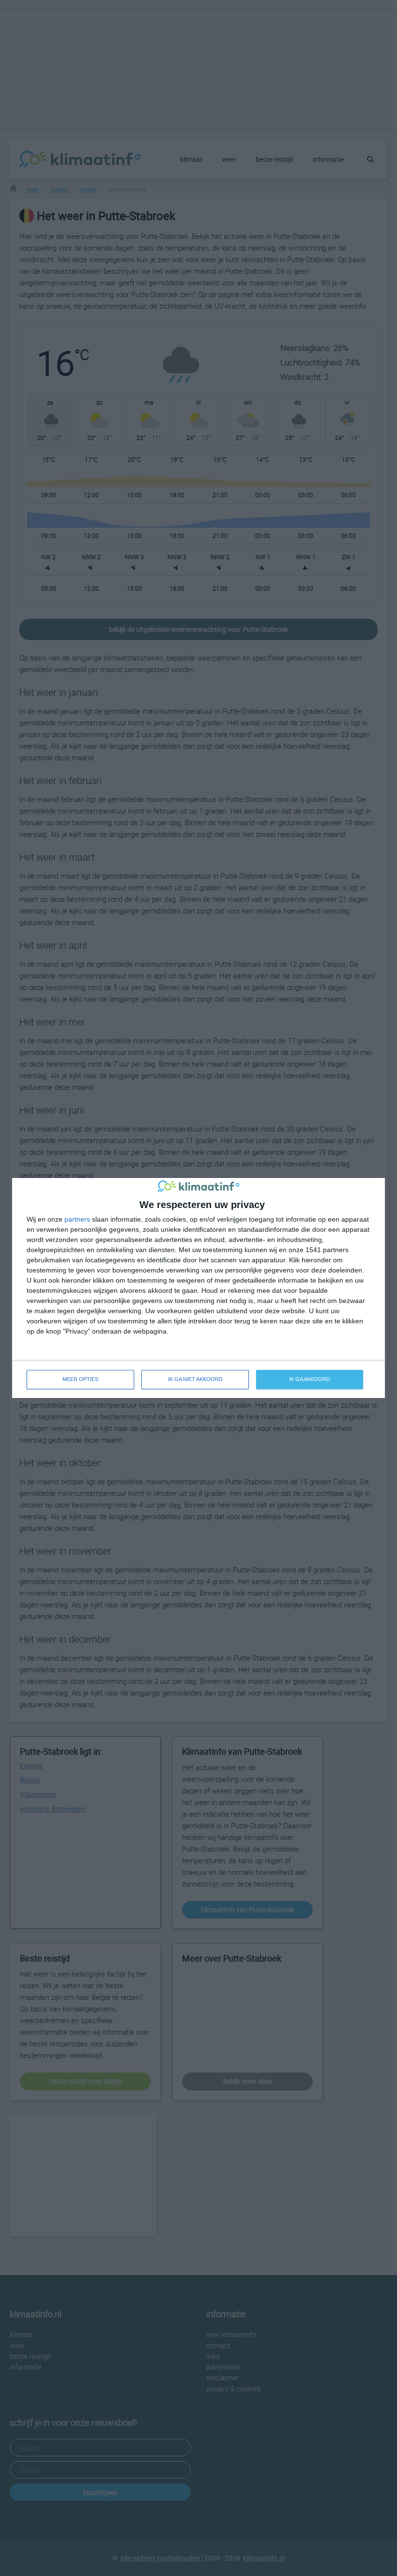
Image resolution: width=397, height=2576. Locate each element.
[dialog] (198, 1288)
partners (77, 1219)
